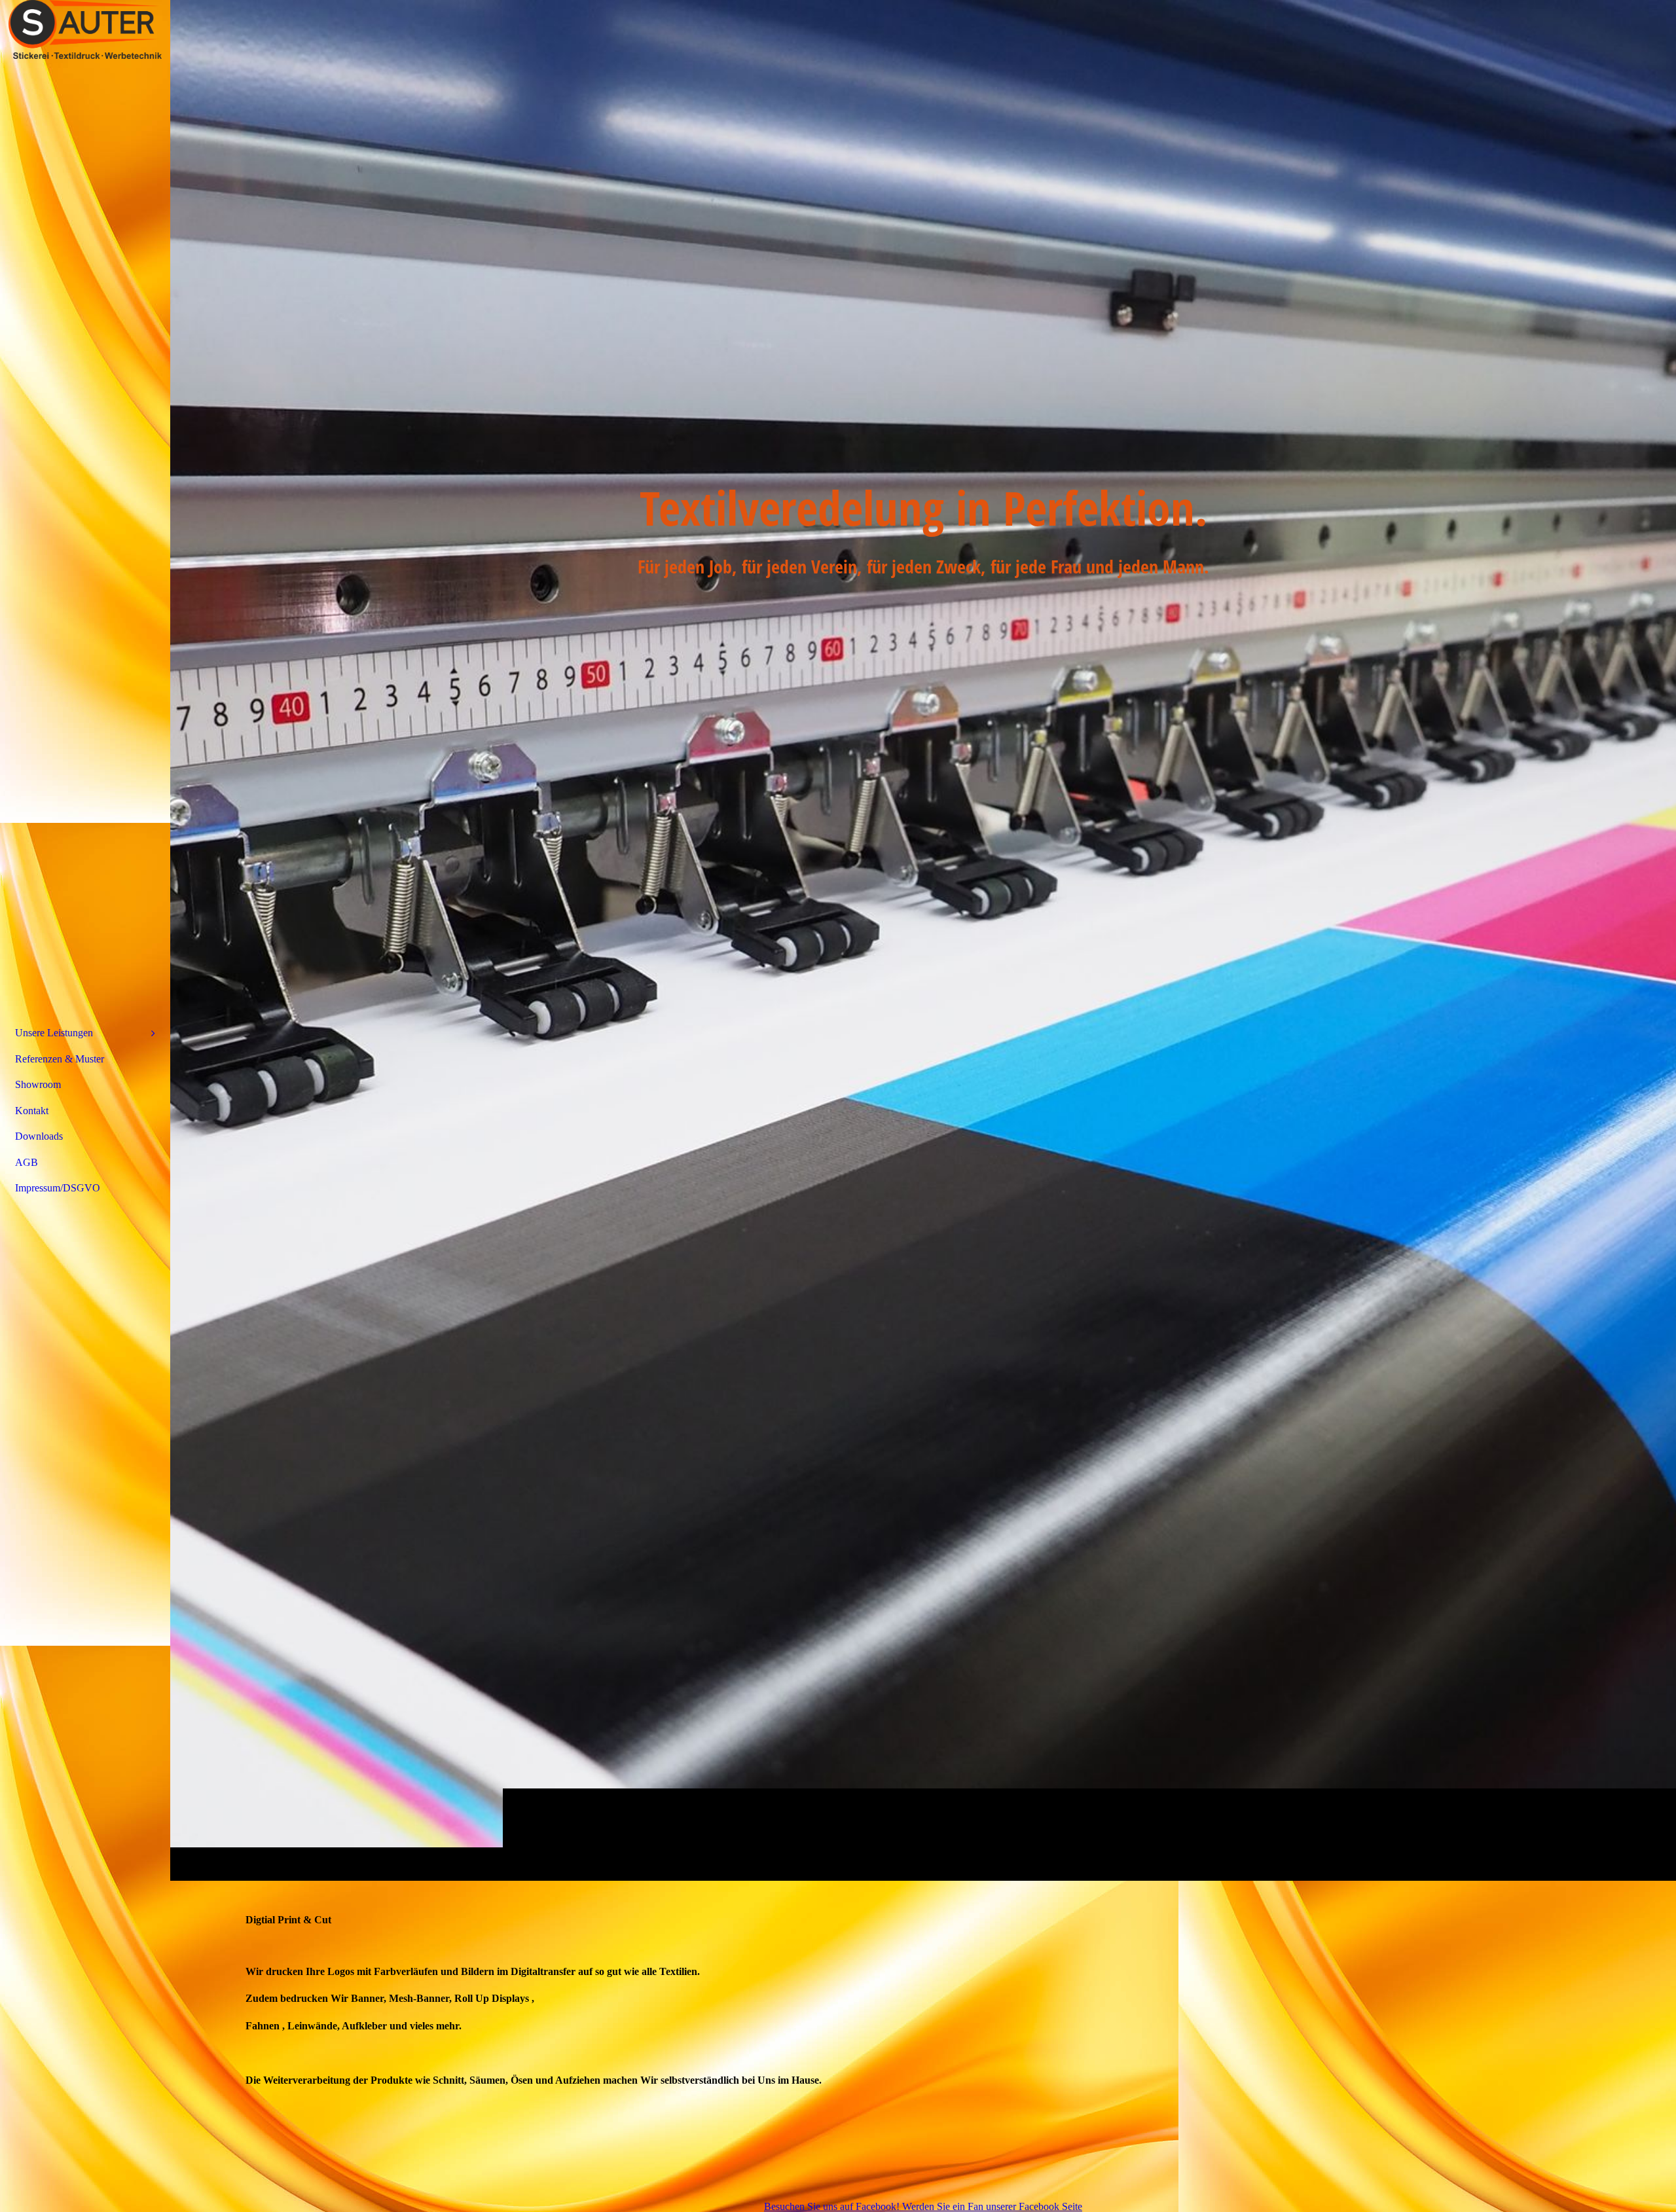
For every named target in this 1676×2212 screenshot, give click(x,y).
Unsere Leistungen (54, 1033)
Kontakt (32, 1111)
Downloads (39, 1136)
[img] (923, 940)
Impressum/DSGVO (58, 1188)
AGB (27, 1162)
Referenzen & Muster (60, 1059)
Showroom (38, 1084)
